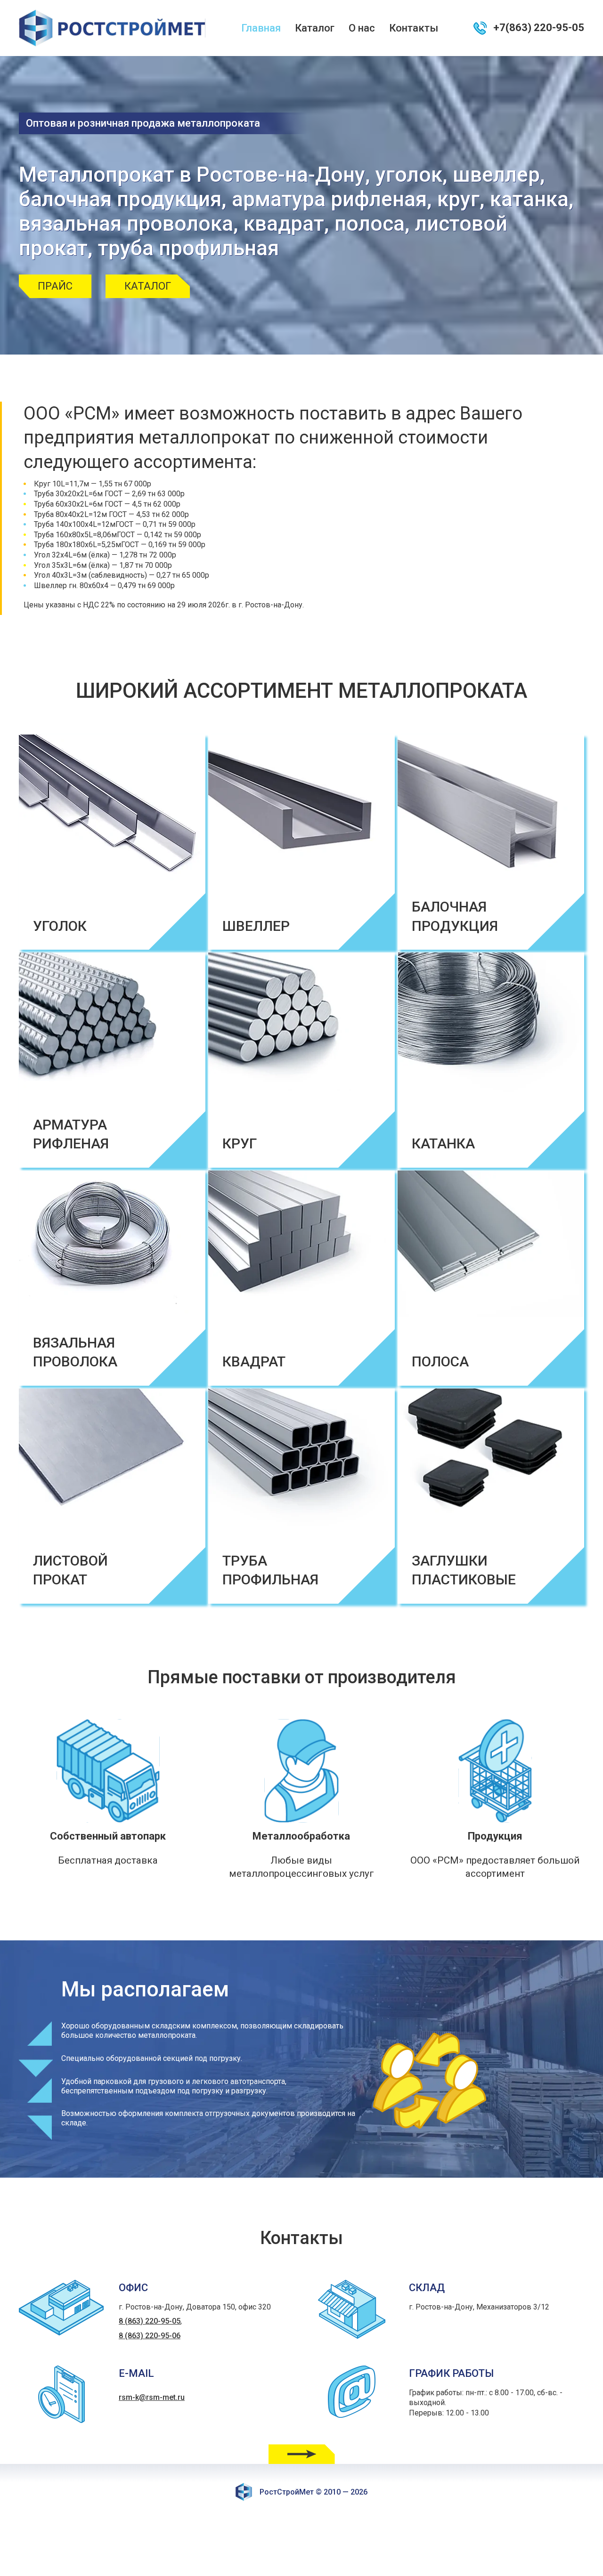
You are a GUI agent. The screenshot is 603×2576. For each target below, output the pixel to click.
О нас (362, 28)
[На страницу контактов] (302, 2454)
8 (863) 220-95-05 (150, 2321)
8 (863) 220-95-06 (150, 2336)
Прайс (55, 286)
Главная (261, 28)
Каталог (315, 28)
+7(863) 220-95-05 (539, 28)
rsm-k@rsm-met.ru (152, 2397)
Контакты (414, 28)
